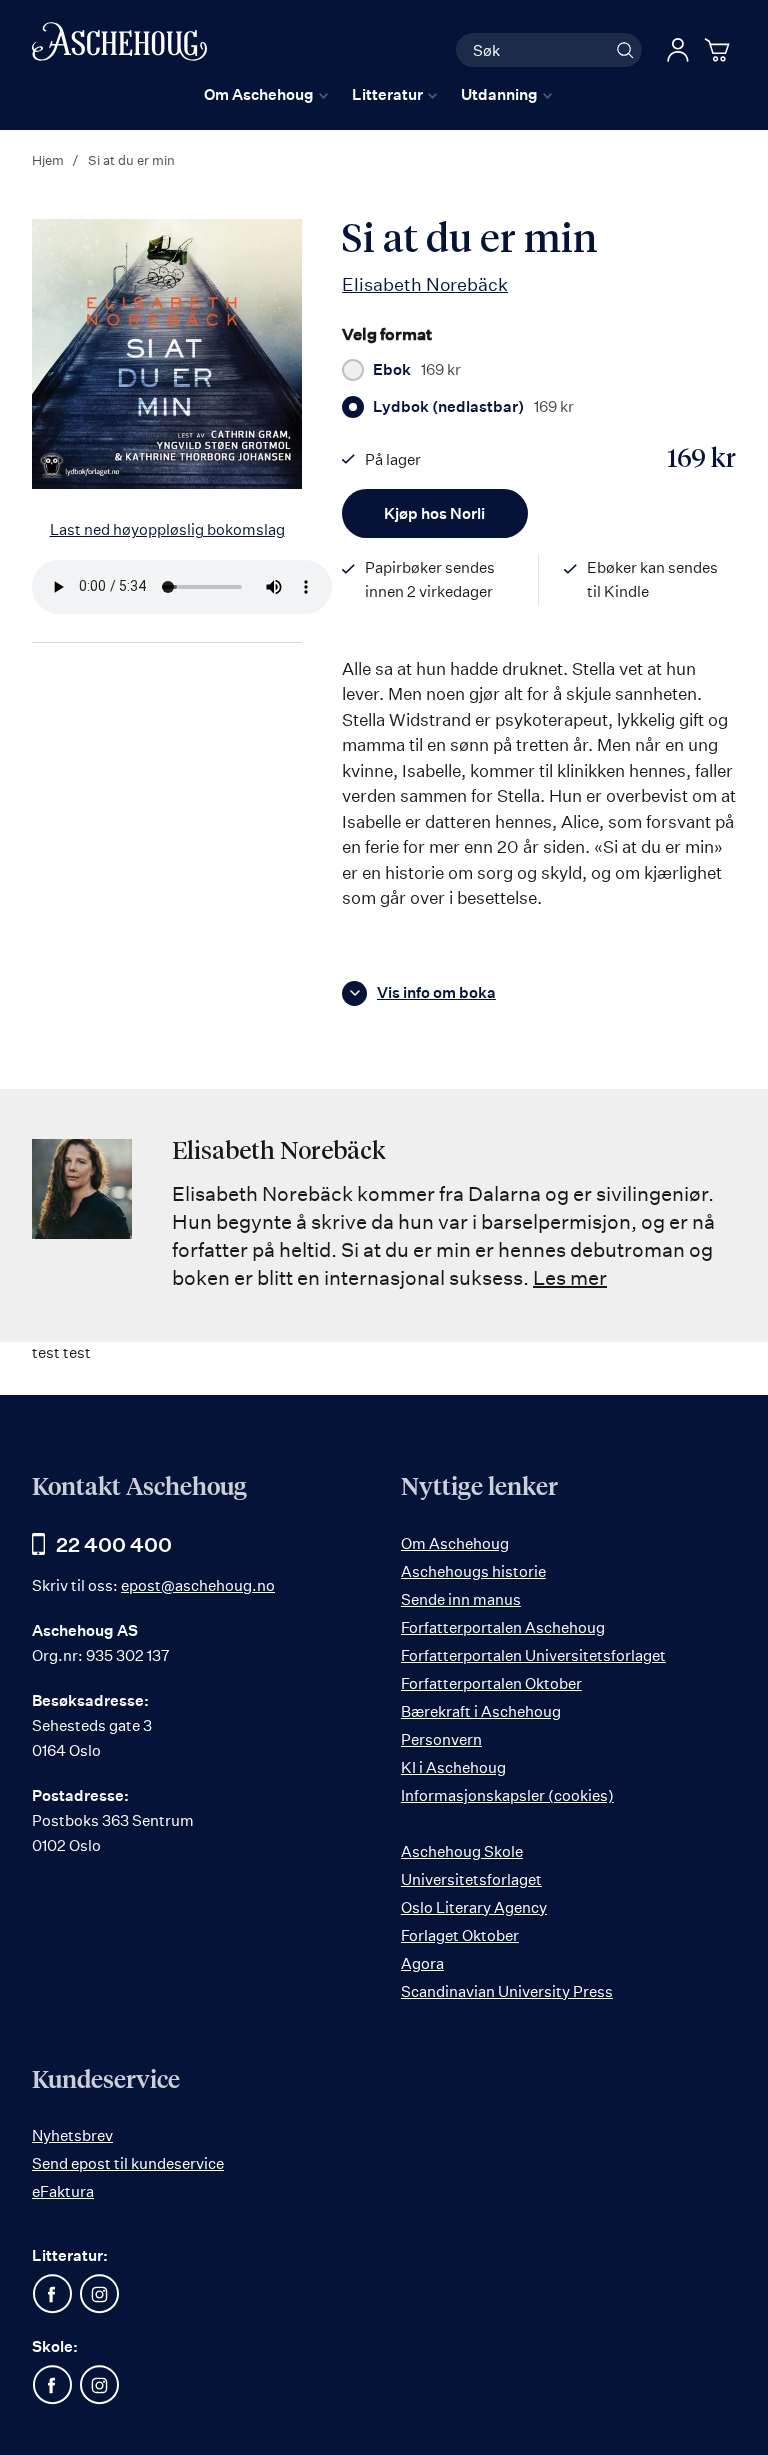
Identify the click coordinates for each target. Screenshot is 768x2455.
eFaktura (63, 2191)
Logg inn (678, 50)
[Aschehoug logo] (119, 47)
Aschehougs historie (473, 1571)
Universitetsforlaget (471, 1879)
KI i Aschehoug (453, 1767)
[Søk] (625, 50)
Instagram (99, 2294)
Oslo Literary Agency (474, 1907)
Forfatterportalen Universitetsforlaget (533, 1655)
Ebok (417, 370)
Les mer (570, 1277)
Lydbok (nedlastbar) (473, 407)
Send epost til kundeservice (128, 2163)
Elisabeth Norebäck (425, 284)
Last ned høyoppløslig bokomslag (167, 529)
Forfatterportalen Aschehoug (503, 1627)
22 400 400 (114, 1544)
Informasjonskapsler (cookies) (507, 1795)
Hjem (48, 160)
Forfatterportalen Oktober (491, 1683)
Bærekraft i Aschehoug (481, 1711)
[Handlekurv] (720, 50)
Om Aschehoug (455, 1543)
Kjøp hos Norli (434, 513)
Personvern (441, 1739)
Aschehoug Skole (462, 1851)
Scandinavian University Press (507, 1991)
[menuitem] (266, 94)
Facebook (52, 2294)
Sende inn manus (461, 1599)
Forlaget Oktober (460, 1935)
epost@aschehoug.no (198, 1585)
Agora (422, 1963)
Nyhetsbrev (72, 2135)
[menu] (378, 94)
